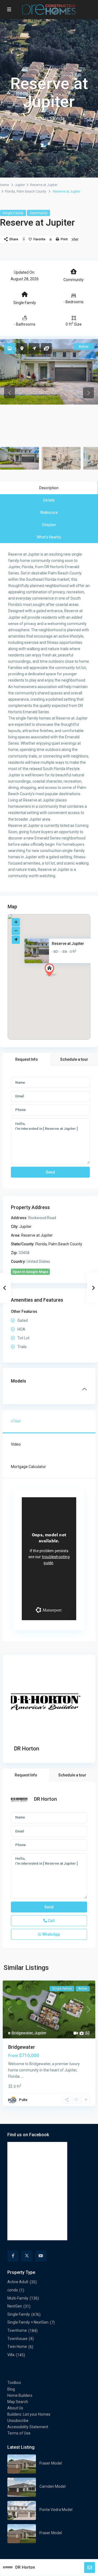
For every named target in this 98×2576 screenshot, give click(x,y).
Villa (11, 2355)
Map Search (18, 2402)
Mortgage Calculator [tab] (28, 1467)
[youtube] (41, 2256)
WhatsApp (51, 1934)
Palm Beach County (31, 191)
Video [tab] (16, 1444)
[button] (61, 980)
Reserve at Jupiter (44, 185)
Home (4, 185)
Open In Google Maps (30, 1272)
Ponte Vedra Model (56, 2510)
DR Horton (27, 1749)
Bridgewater (22, 2033)
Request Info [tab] (27, 1059)
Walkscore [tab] (49, 512)
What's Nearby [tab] (49, 537)
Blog (11, 2389)
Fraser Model (51, 2463)
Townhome (17, 2330)
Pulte (23, 2100)
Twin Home (17, 2347)
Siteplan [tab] (49, 525)
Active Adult (18, 2282)
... (22, 2076)
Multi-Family (18, 2298)
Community (39, 213)
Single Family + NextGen (28, 2322)
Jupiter (20, 185)
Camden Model (53, 2486)
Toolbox (14, 2383)
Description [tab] (49, 488)
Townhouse (17, 2339)
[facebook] (13, 2256)
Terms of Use (19, 2433)
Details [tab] (49, 500)
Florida (10, 191)
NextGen (15, 2306)
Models (19, 1381)
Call (51, 1921)
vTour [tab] (16, 1421)
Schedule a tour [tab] (74, 1059)
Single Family (13, 213)
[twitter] (27, 2256)
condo (13, 2290)
